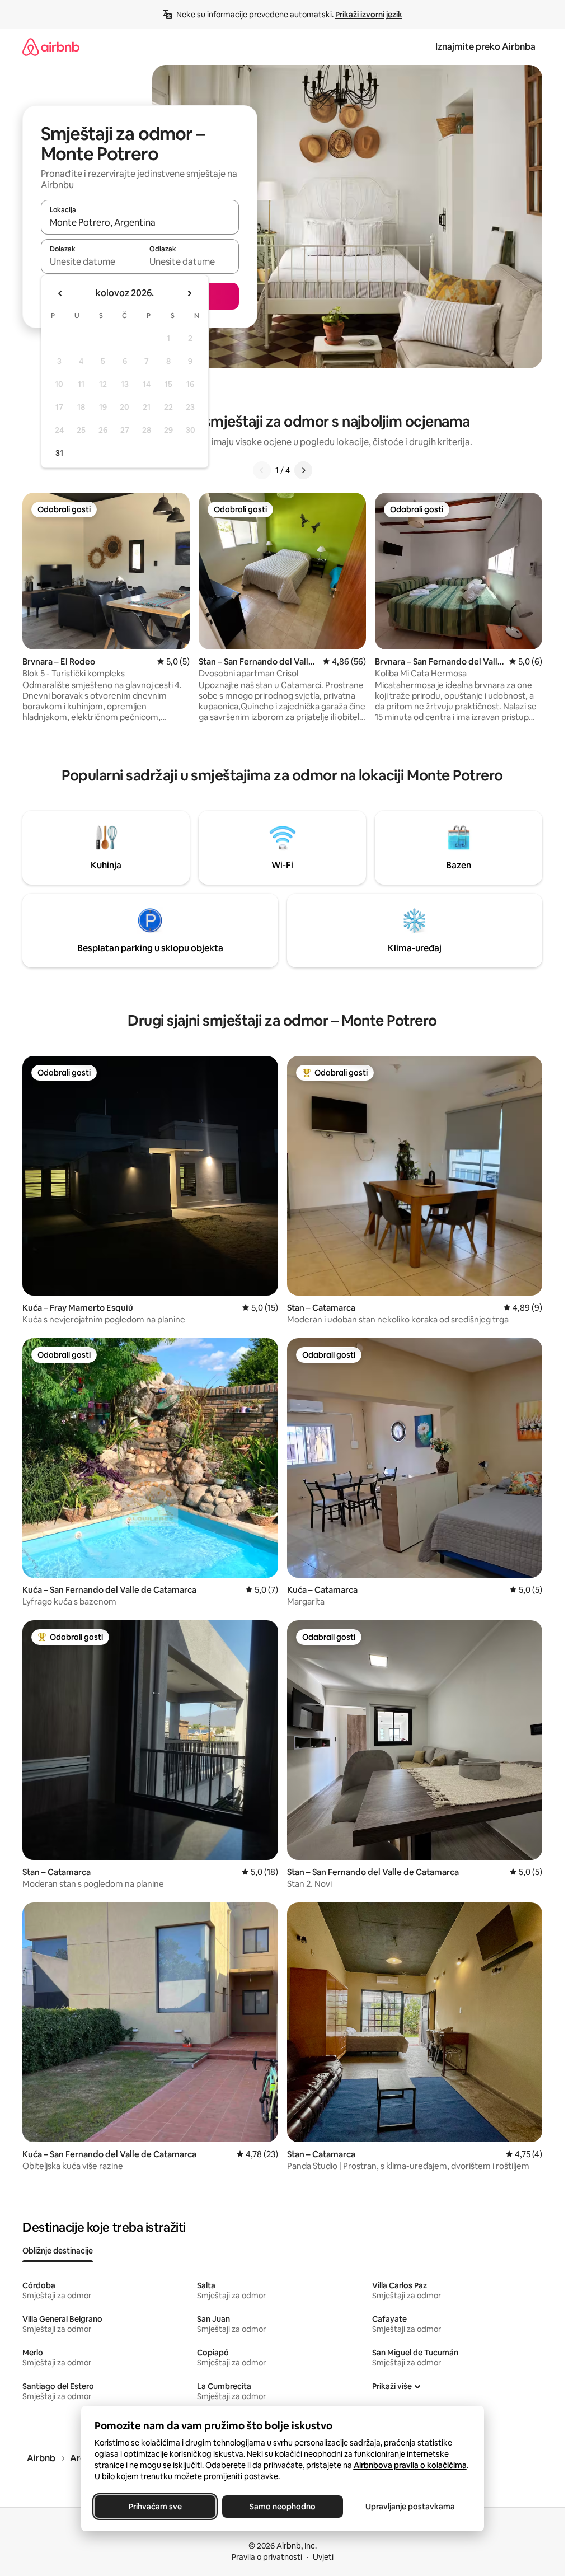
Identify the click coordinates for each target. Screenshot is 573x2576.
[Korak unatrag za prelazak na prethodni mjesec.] (60, 293)
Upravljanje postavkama (410, 2507)
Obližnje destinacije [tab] (58, 2251)
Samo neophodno (283, 2507)
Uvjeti (323, 2557)
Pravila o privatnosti (267, 2557)
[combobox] (140, 222)
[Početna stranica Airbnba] (51, 47)
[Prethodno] (262, 470)
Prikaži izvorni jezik (369, 15)
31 (59, 453)
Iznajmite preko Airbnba (485, 47)
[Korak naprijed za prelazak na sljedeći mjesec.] (189, 293)
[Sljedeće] (303, 470)
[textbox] (90, 261)
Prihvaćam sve (155, 2507)
